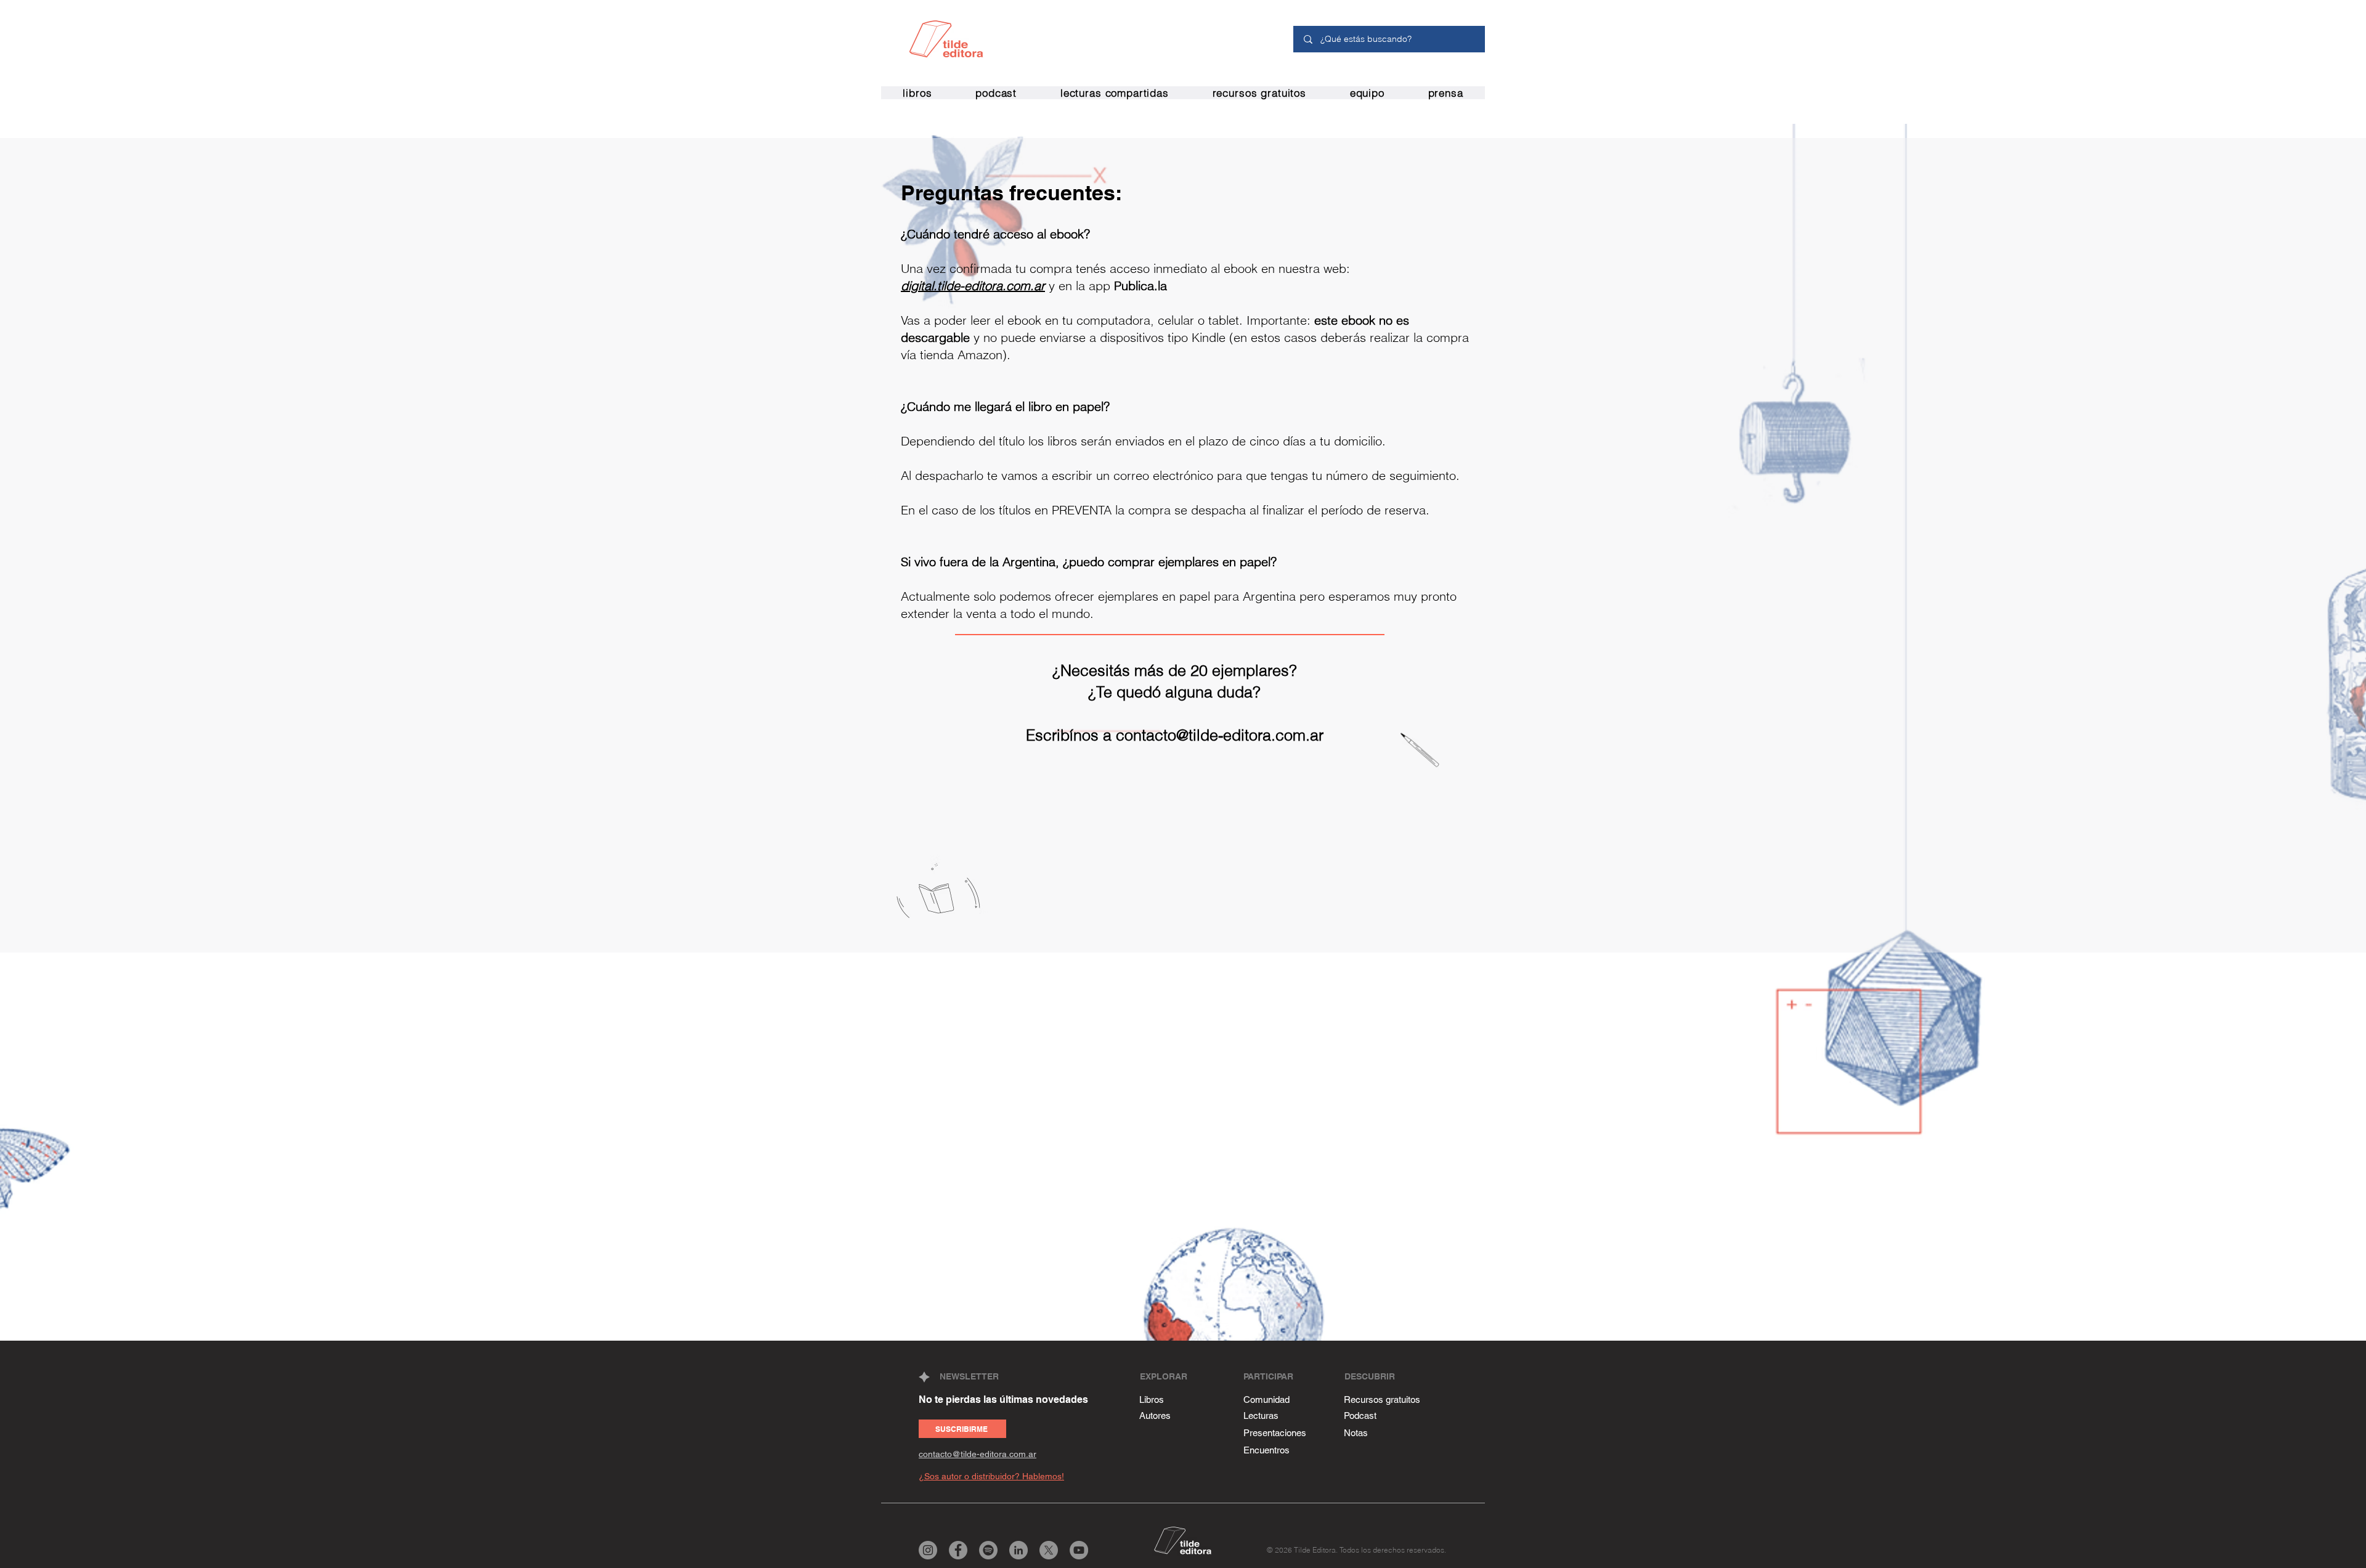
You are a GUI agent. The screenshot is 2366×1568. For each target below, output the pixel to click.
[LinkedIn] (1018, 1550)
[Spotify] (988, 1550)
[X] (1049, 1550)
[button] (996, 93)
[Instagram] (928, 1550)
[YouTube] (1079, 1550)
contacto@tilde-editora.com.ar (1220, 735)
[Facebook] (958, 1550)
